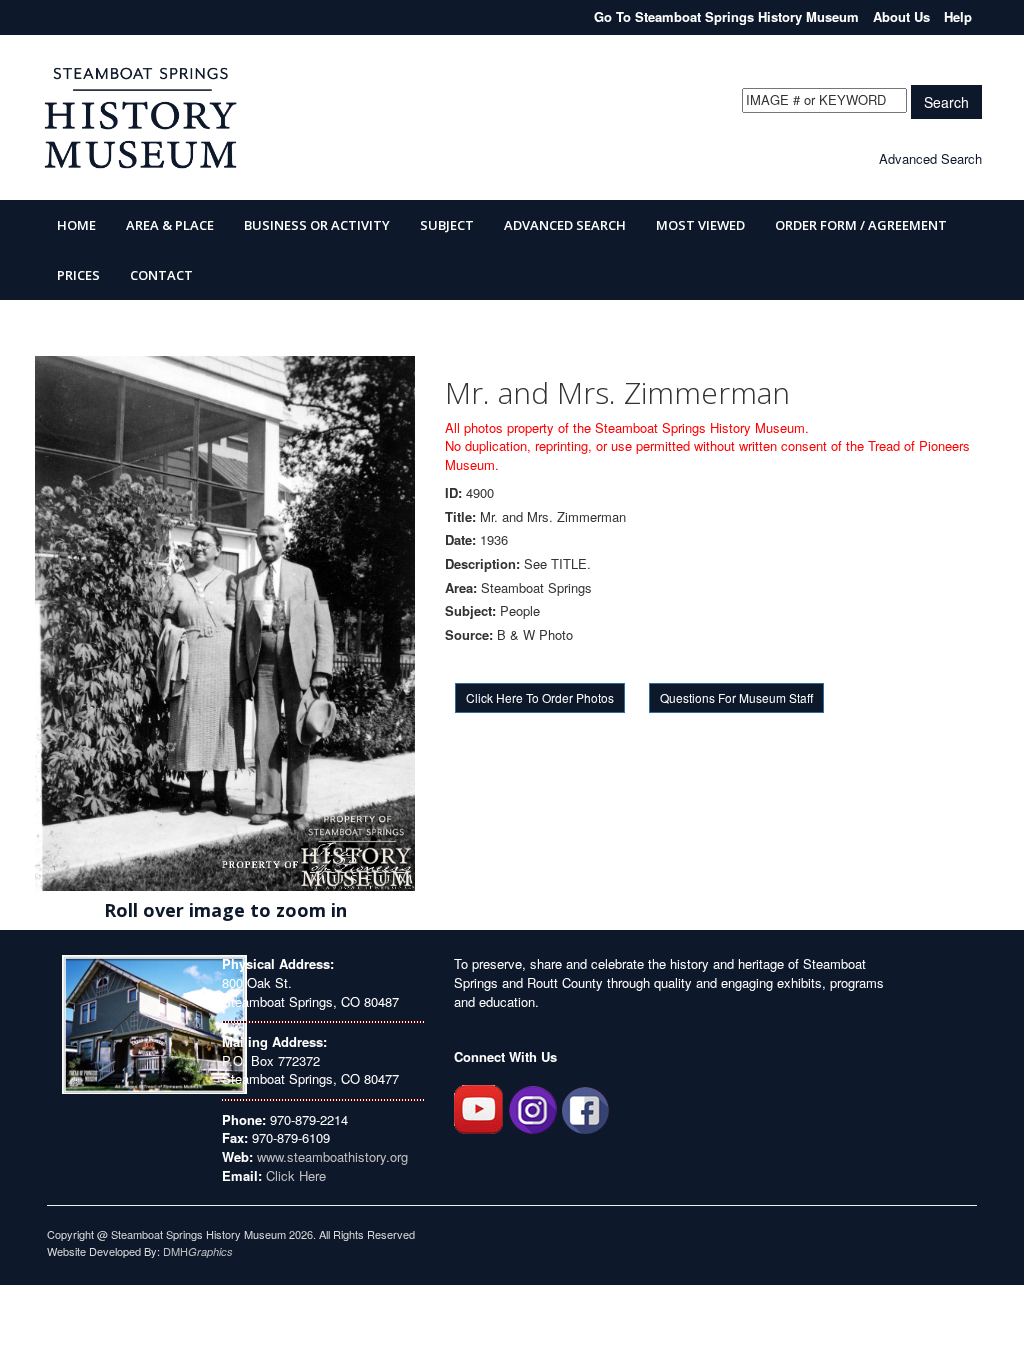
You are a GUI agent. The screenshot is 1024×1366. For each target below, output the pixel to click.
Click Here (296, 1175)
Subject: (470, 611)
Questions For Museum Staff (736, 697)
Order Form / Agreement (861, 225)
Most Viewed (700, 225)
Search (946, 102)
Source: (469, 635)
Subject (447, 225)
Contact (161, 275)
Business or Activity (317, 225)
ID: (453, 493)
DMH (198, 1251)
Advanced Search (930, 158)
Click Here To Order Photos (540, 697)
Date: (460, 540)
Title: (460, 517)
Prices (78, 275)
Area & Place (170, 225)
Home (76, 225)
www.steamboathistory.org (330, 1156)
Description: (482, 564)
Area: (461, 588)
